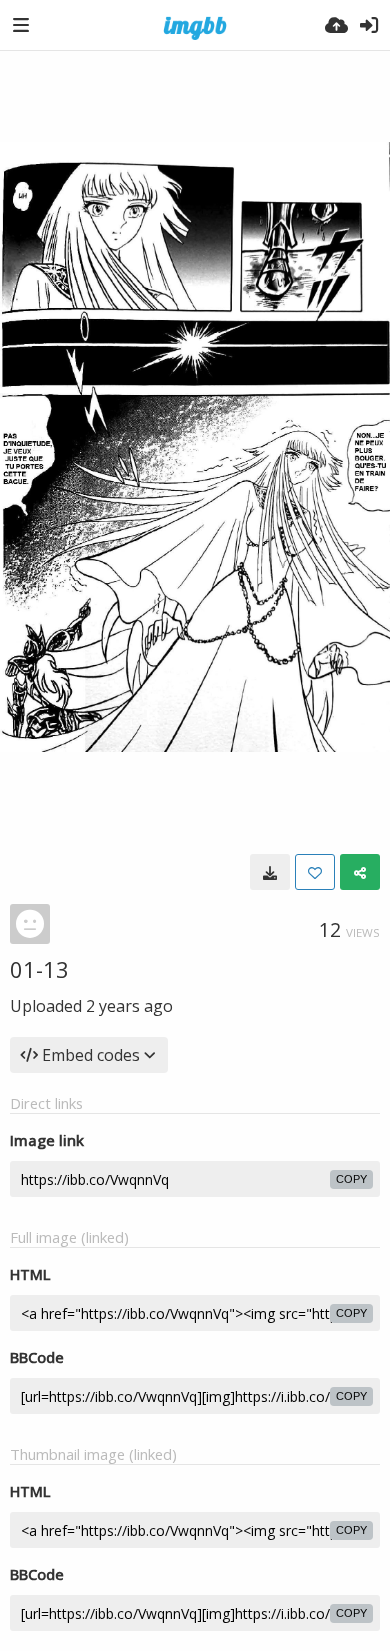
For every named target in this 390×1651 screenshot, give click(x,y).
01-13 (39, 969)
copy (351, 1179)
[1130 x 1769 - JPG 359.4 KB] (270, 872)
